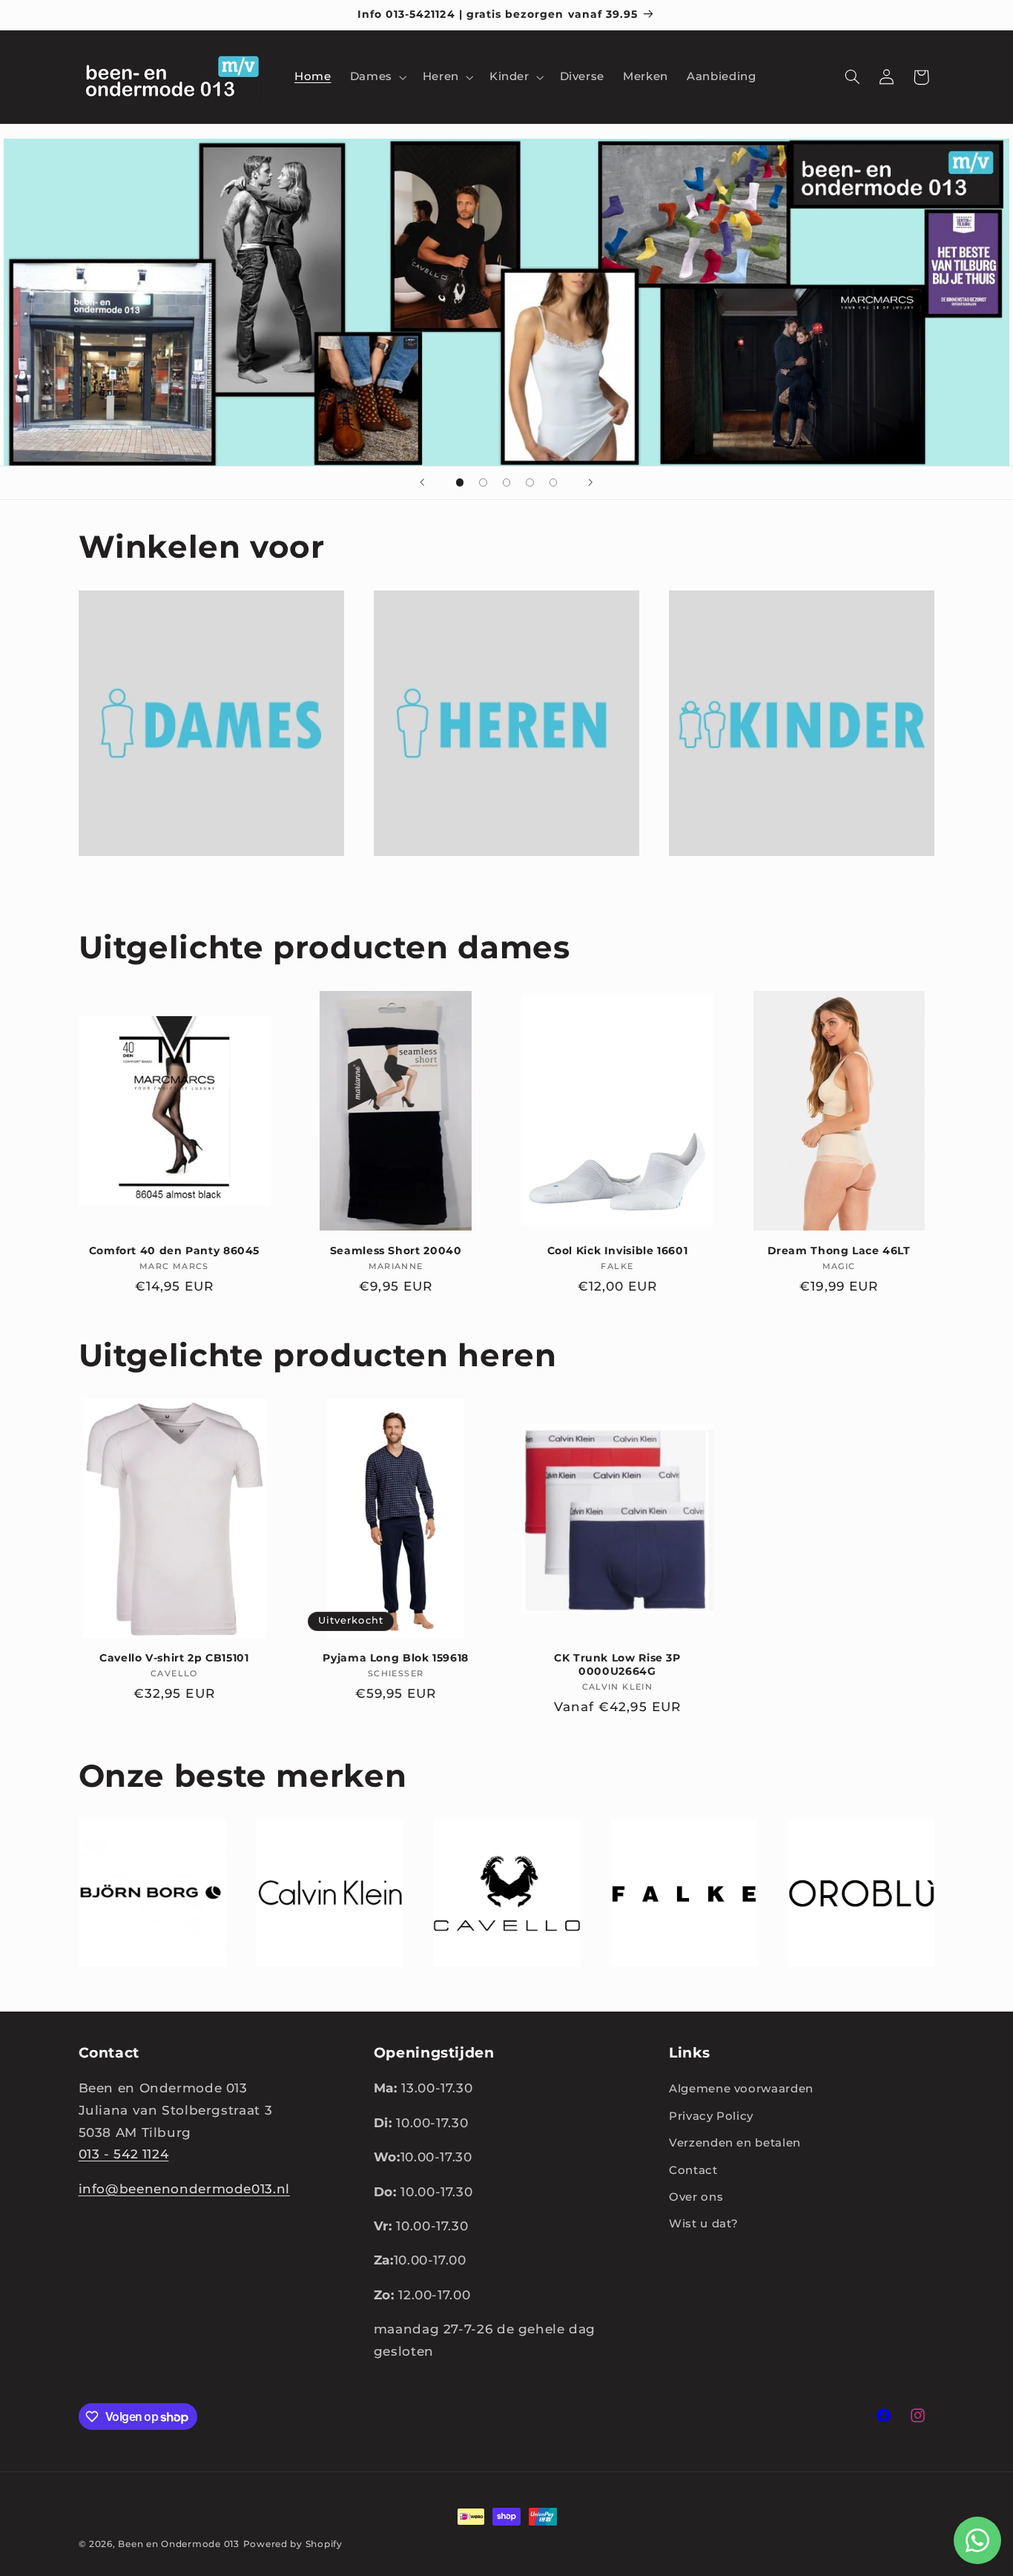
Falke (674, 1988)
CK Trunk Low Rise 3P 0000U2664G (617, 1664)
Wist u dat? (704, 2224)
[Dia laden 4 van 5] (530, 483)
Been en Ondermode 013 (178, 2544)
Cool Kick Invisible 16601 (618, 1251)
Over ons (696, 2197)
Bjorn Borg (143, 1988)
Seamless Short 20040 (396, 1251)
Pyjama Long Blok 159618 (396, 1658)
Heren (497, 878)
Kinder (793, 878)
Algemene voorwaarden (741, 2089)
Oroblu (852, 1988)
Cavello (497, 1988)
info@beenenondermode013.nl (184, 2189)
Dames (202, 878)
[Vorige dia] (423, 483)
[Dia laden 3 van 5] (506, 483)
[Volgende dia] (590, 483)
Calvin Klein (320, 1988)
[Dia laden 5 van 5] (553, 483)
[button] (377, 77)
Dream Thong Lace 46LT (839, 1251)
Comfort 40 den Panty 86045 (174, 1251)
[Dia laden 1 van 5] (460, 483)
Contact (693, 2170)
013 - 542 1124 (124, 2154)
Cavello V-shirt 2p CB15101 (174, 1658)
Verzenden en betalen (735, 2143)
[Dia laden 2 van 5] (484, 483)
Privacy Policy (711, 2116)
